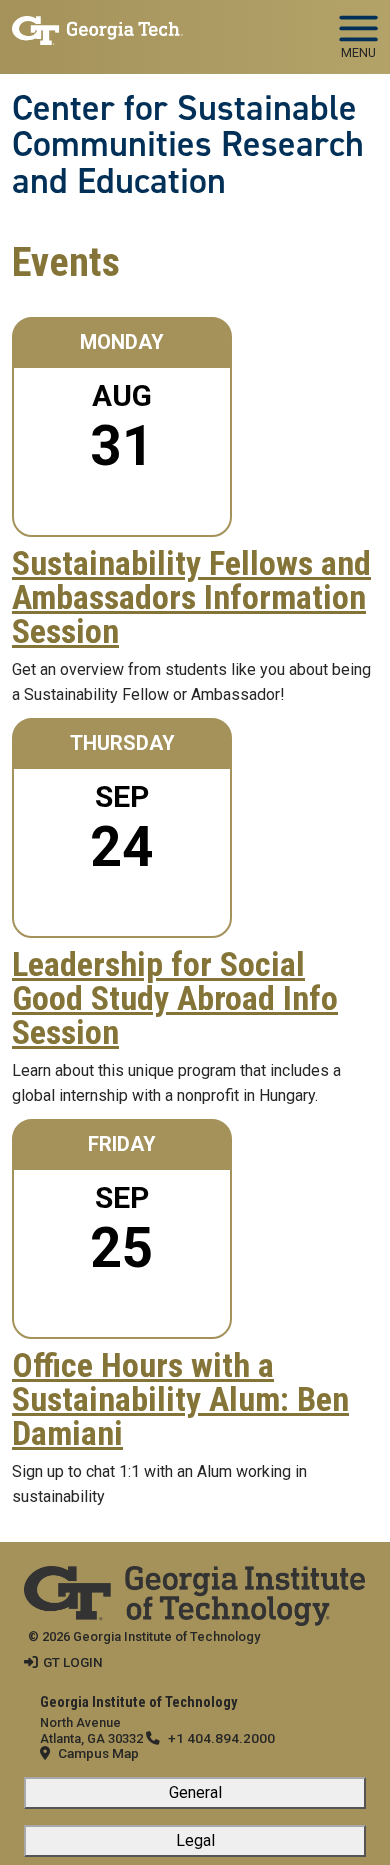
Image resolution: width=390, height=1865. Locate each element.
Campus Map (98, 1753)
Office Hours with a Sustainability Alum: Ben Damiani (180, 1400)
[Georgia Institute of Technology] (97, 28)
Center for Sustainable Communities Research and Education (188, 144)
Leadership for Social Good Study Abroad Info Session (175, 999)
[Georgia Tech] (195, 1579)
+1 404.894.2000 (221, 1738)
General (195, 1792)
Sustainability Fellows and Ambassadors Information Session (191, 598)
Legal (195, 1840)
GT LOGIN (73, 1662)
